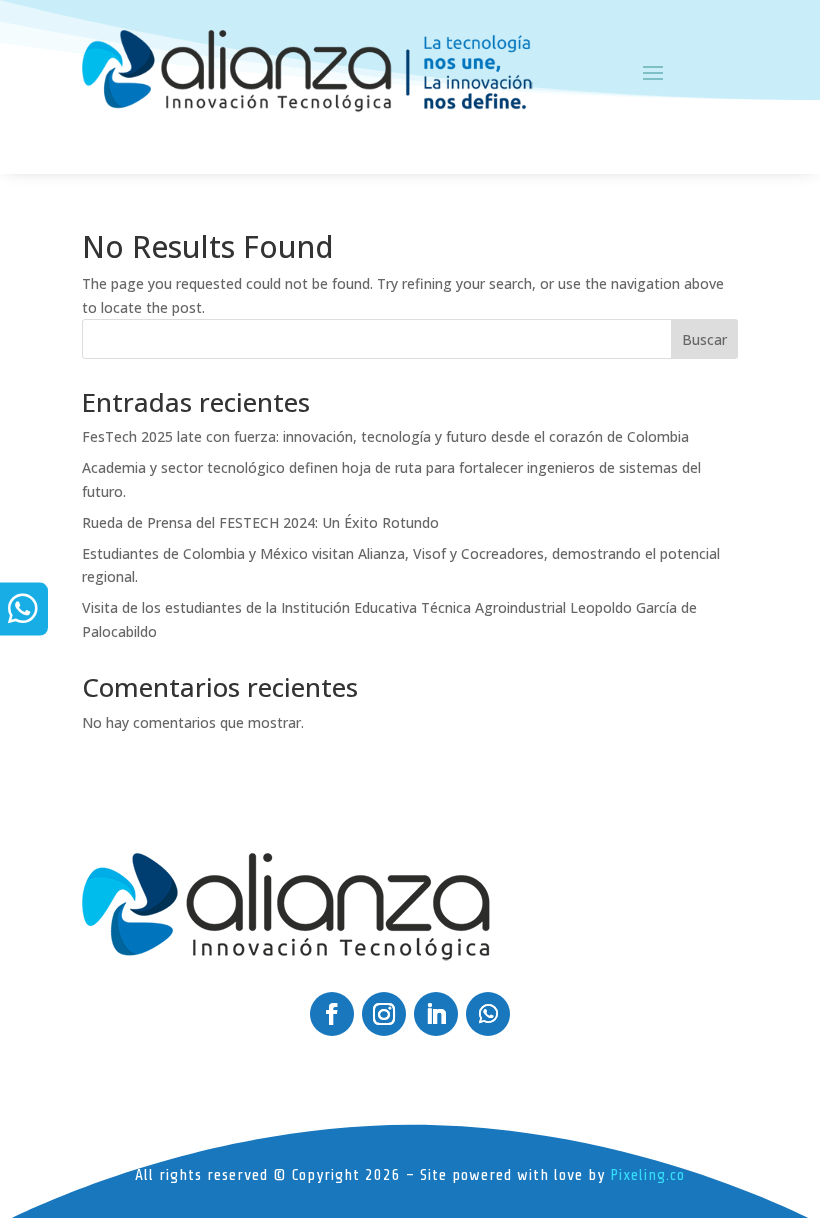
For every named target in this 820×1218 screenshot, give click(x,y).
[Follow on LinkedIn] (436, 1014)
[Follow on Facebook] (332, 1014)
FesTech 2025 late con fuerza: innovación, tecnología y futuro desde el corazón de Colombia (385, 436)
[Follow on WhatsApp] (488, 1014)
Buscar (704, 339)
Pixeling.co (647, 1175)
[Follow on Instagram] (384, 1014)
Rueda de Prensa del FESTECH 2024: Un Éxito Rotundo (260, 522)
